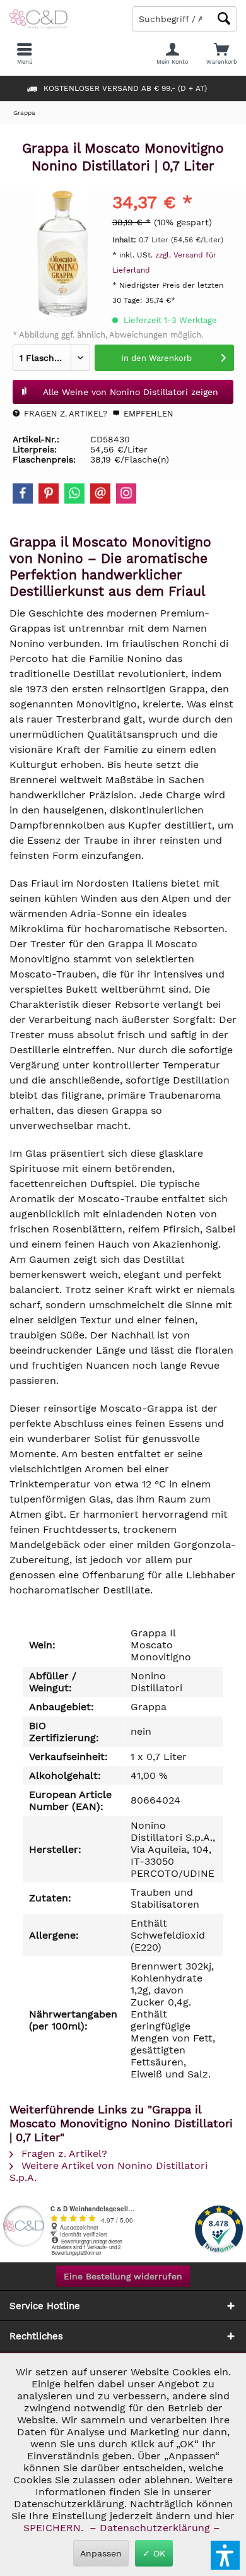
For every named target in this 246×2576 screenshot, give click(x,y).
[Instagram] (126, 493)
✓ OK (154, 2553)
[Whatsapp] (74, 493)
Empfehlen (147, 414)
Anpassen (101, 2553)
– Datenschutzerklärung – (155, 2528)
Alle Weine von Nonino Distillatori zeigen (131, 392)
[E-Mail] (100, 493)
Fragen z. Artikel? (64, 414)
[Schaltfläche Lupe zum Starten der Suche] (224, 19)
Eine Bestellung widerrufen (123, 2276)
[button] (225, 2555)
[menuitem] (221, 54)
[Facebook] (23, 493)
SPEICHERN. (55, 2528)
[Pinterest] (49, 493)
